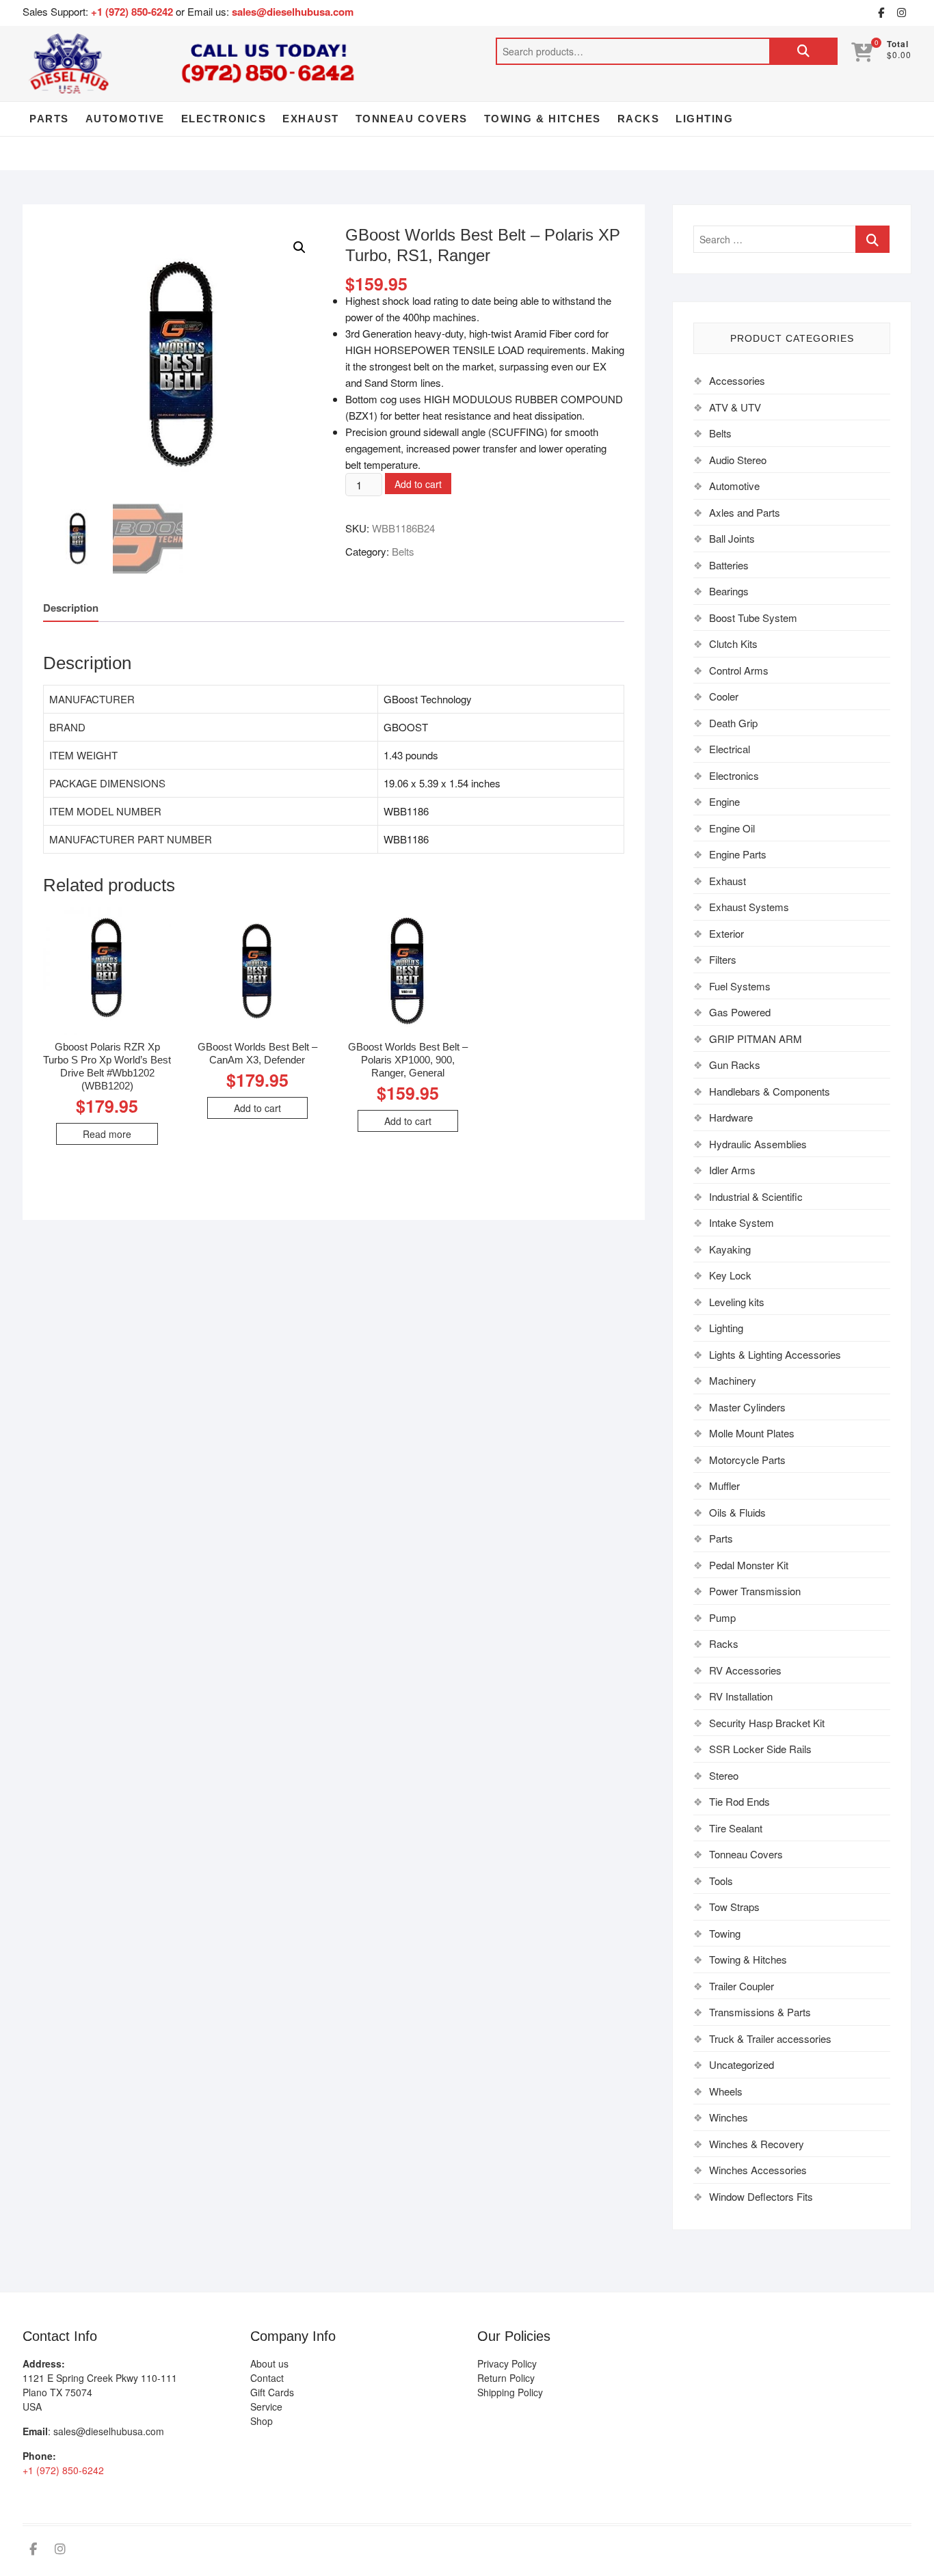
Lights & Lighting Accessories (775, 1354)
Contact (267, 2378)
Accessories (737, 380)
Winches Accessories (758, 2170)
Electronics (224, 119)
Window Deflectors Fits (761, 2196)
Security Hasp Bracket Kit (767, 1723)
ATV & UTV (735, 407)
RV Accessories (745, 1670)
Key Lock (730, 1275)
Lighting (704, 119)
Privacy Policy (507, 2363)
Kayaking (730, 1249)
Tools (721, 1881)
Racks (639, 119)
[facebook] (881, 13)
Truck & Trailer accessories (770, 2038)
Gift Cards (272, 2392)
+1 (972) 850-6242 (133, 12)
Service (266, 2406)
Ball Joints (732, 538)
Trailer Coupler (742, 1986)
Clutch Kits (733, 643)
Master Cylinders (747, 1407)
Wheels (726, 2091)
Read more (107, 1134)
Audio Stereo (738, 460)
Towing (725, 1933)
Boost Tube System (753, 618)
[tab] (71, 608)
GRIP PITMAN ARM (756, 1039)
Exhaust (311, 119)
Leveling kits (737, 1302)
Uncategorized (742, 2064)
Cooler (724, 696)
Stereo (724, 1775)
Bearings (729, 591)
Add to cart (418, 484)
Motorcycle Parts (747, 1460)
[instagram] (901, 13)
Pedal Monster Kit (749, 1565)
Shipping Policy (510, 2392)
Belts (403, 551)
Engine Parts (738, 854)
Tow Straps (734, 1907)
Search (803, 51)
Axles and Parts (745, 512)
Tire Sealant (736, 1828)
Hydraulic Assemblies (758, 1144)
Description (71, 608)
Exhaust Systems (749, 907)
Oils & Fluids (737, 1512)
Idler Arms (732, 1170)
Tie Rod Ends (739, 1801)
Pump (722, 1617)
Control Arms (739, 670)
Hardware (731, 1117)
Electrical (730, 749)
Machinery (733, 1380)
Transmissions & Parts (760, 2012)
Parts (49, 119)
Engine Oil (732, 828)
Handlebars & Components (770, 1091)
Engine (724, 801)
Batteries (729, 565)
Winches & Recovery (757, 2144)
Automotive (125, 119)
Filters (723, 959)
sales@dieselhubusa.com (293, 12)
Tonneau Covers (412, 119)
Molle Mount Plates (752, 1433)
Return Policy (506, 2378)
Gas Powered (740, 1012)
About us (269, 2363)
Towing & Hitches (543, 119)
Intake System (742, 1222)
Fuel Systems (740, 986)
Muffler (724, 1486)
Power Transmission (755, 1591)
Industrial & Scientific (756, 1196)
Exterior (726, 933)
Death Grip (733, 723)
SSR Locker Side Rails (760, 1749)
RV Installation (741, 1696)
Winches (729, 2117)
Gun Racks (735, 1065)
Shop (262, 2421)
